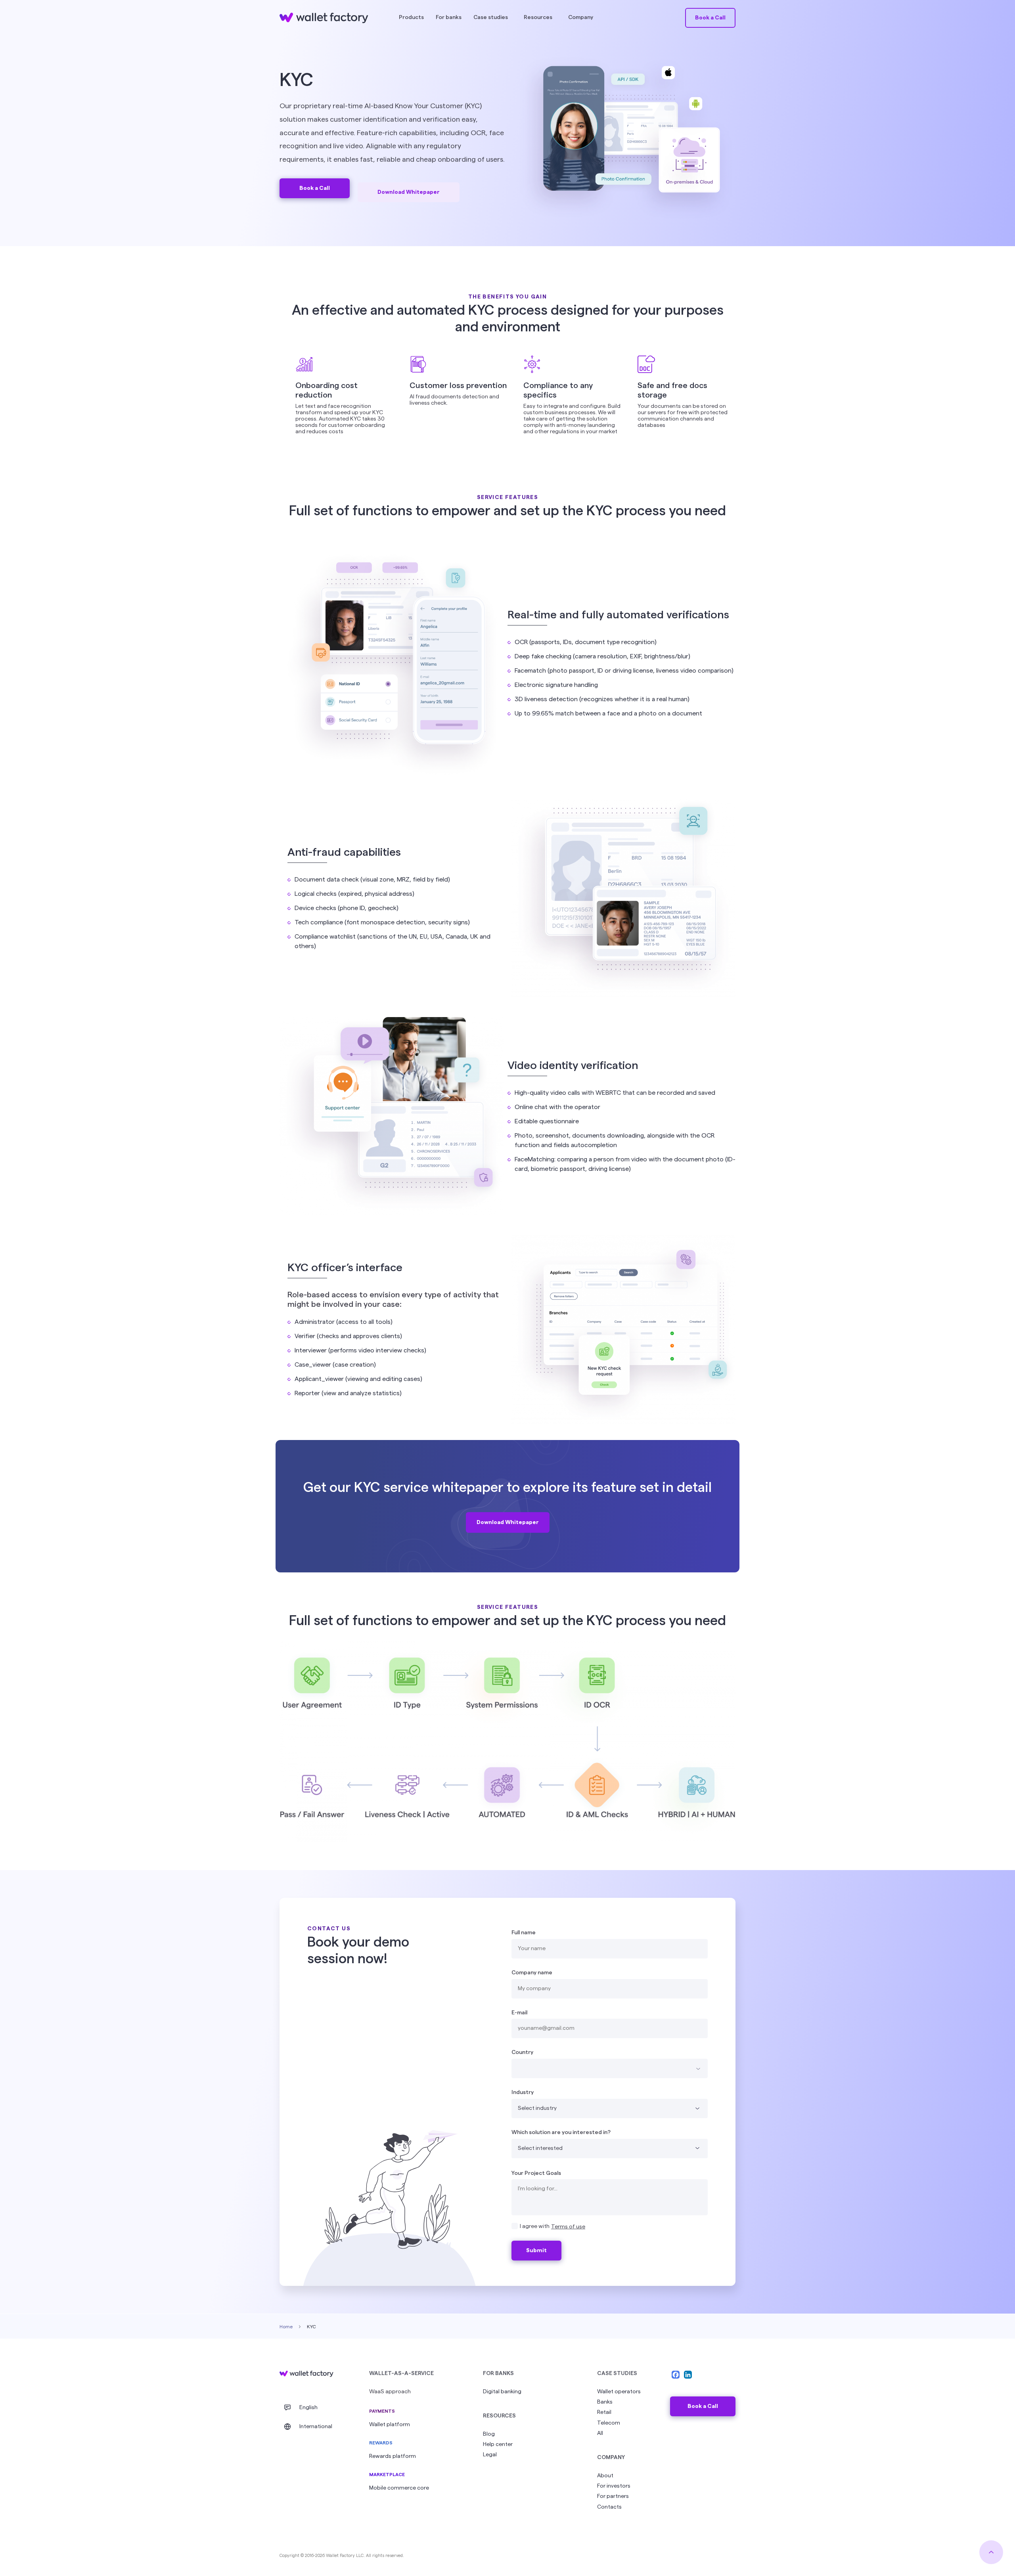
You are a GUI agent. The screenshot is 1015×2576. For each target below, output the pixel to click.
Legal (490, 2455)
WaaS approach (390, 2392)
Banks (605, 2402)
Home (286, 2327)
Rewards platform (393, 2456)
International (316, 2427)
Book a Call (703, 2406)
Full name (524, 1933)
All (600, 2433)
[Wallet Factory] (306, 2374)
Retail (604, 2412)
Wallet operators (619, 2392)
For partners (613, 2496)
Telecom (609, 2423)
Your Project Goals (536, 2173)
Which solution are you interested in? (561, 2132)
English (308, 2408)
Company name (532, 1973)
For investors (614, 2486)
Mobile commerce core (399, 2488)
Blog (489, 2434)
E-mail (519, 2013)
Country (522, 2052)
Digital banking (502, 2392)
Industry (523, 2092)
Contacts (609, 2507)
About (605, 2476)
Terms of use (568, 2227)
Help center (498, 2444)
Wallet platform (390, 2425)
